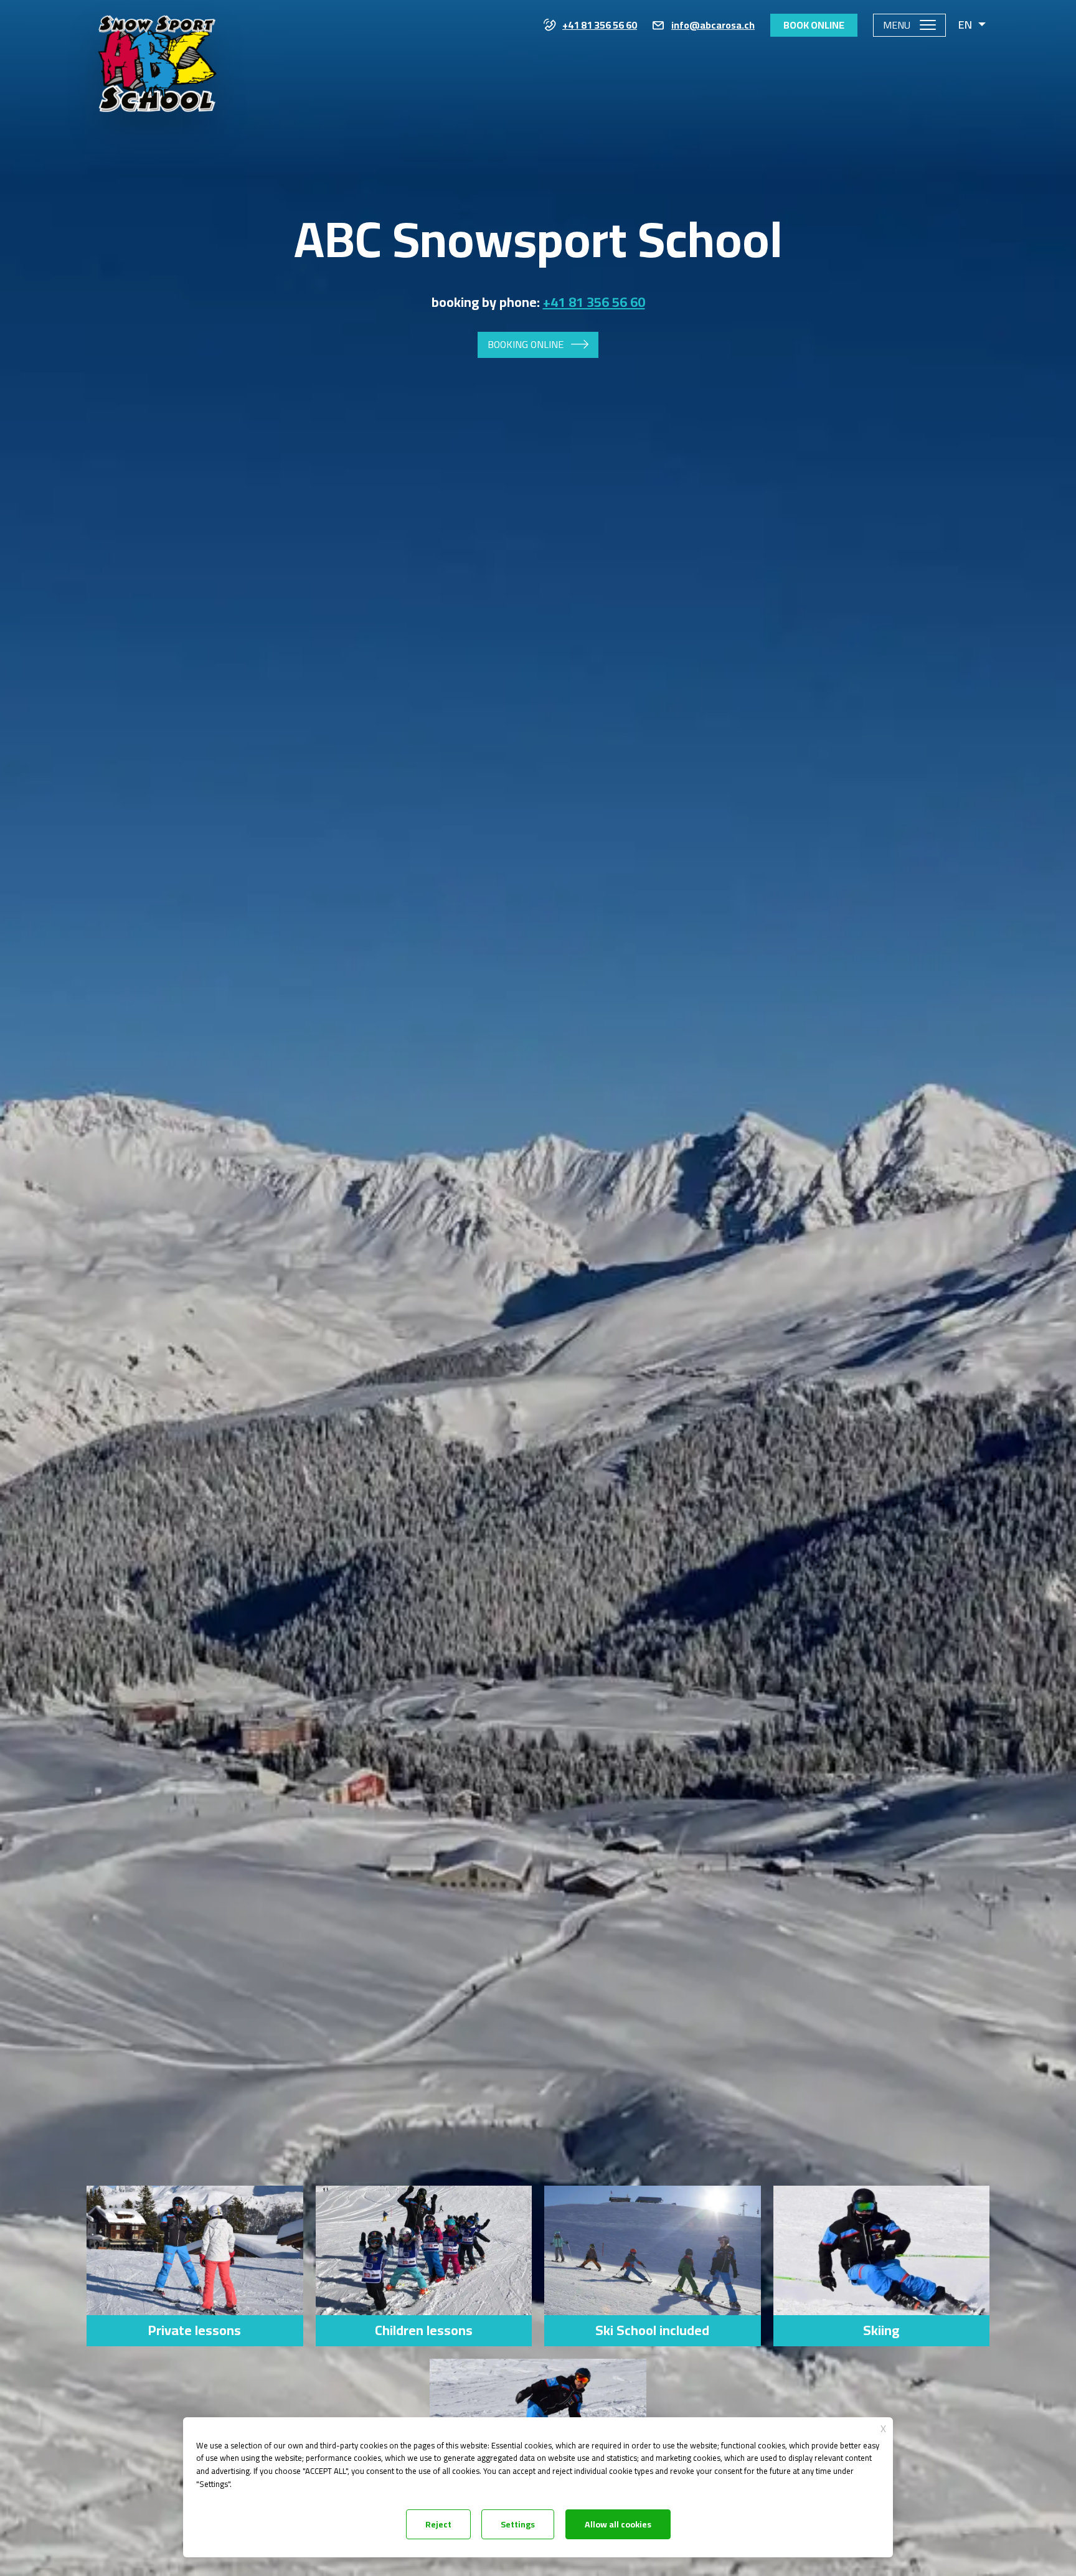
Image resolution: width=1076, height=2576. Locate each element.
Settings (518, 2524)
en (965, 25)
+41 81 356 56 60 (600, 26)
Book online (814, 25)
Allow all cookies (618, 2524)
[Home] (156, 82)
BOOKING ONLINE (526, 344)
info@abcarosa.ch (713, 26)
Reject (438, 2524)
